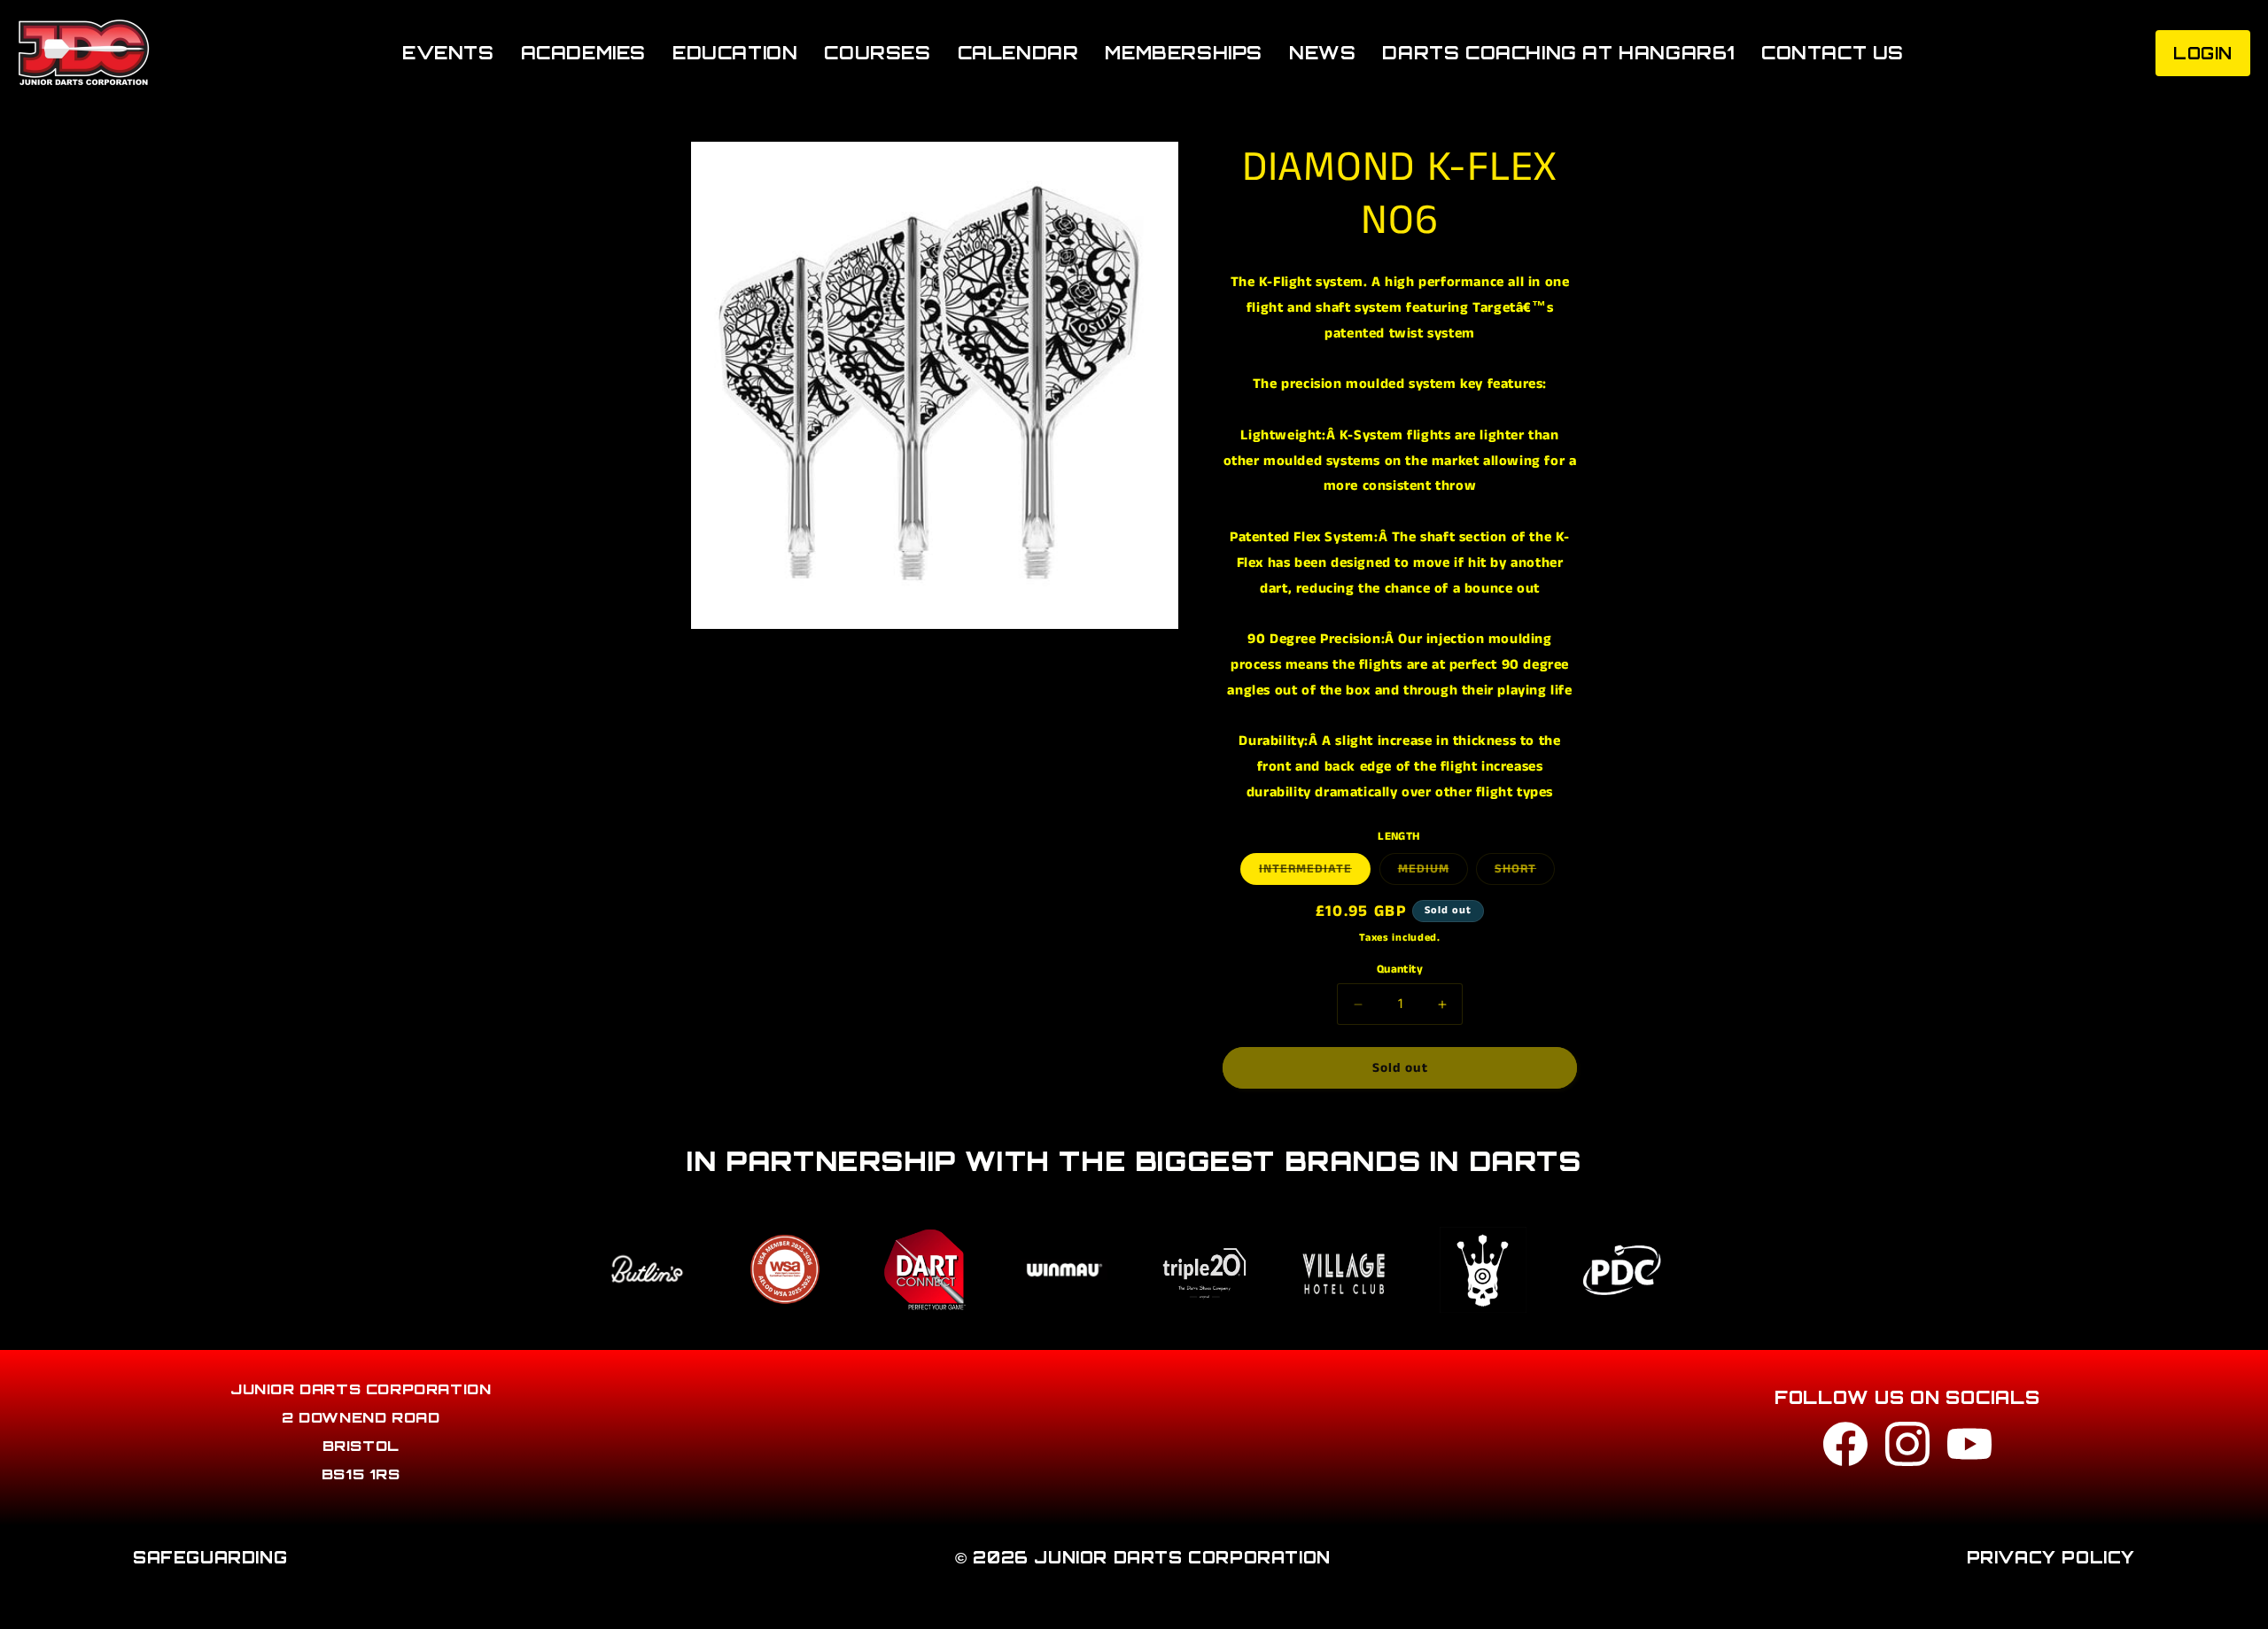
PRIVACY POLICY (2051, 1557)
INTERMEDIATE (1315, 872)
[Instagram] (1907, 1449)
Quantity (1400, 970)
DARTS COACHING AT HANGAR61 (1558, 53)
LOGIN (2203, 53)
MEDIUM (1433, 872)
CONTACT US (1833, 53)
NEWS (1322, 53)
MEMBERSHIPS (1184, 53)
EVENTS (448, 53)
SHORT (1525, 872)
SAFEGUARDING (210, 1557)
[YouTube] (1969, 1449)
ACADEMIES (583, 53)
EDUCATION (735, 53)
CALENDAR (1018, 53)
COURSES (877, 53)
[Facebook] (1845, 1449)
